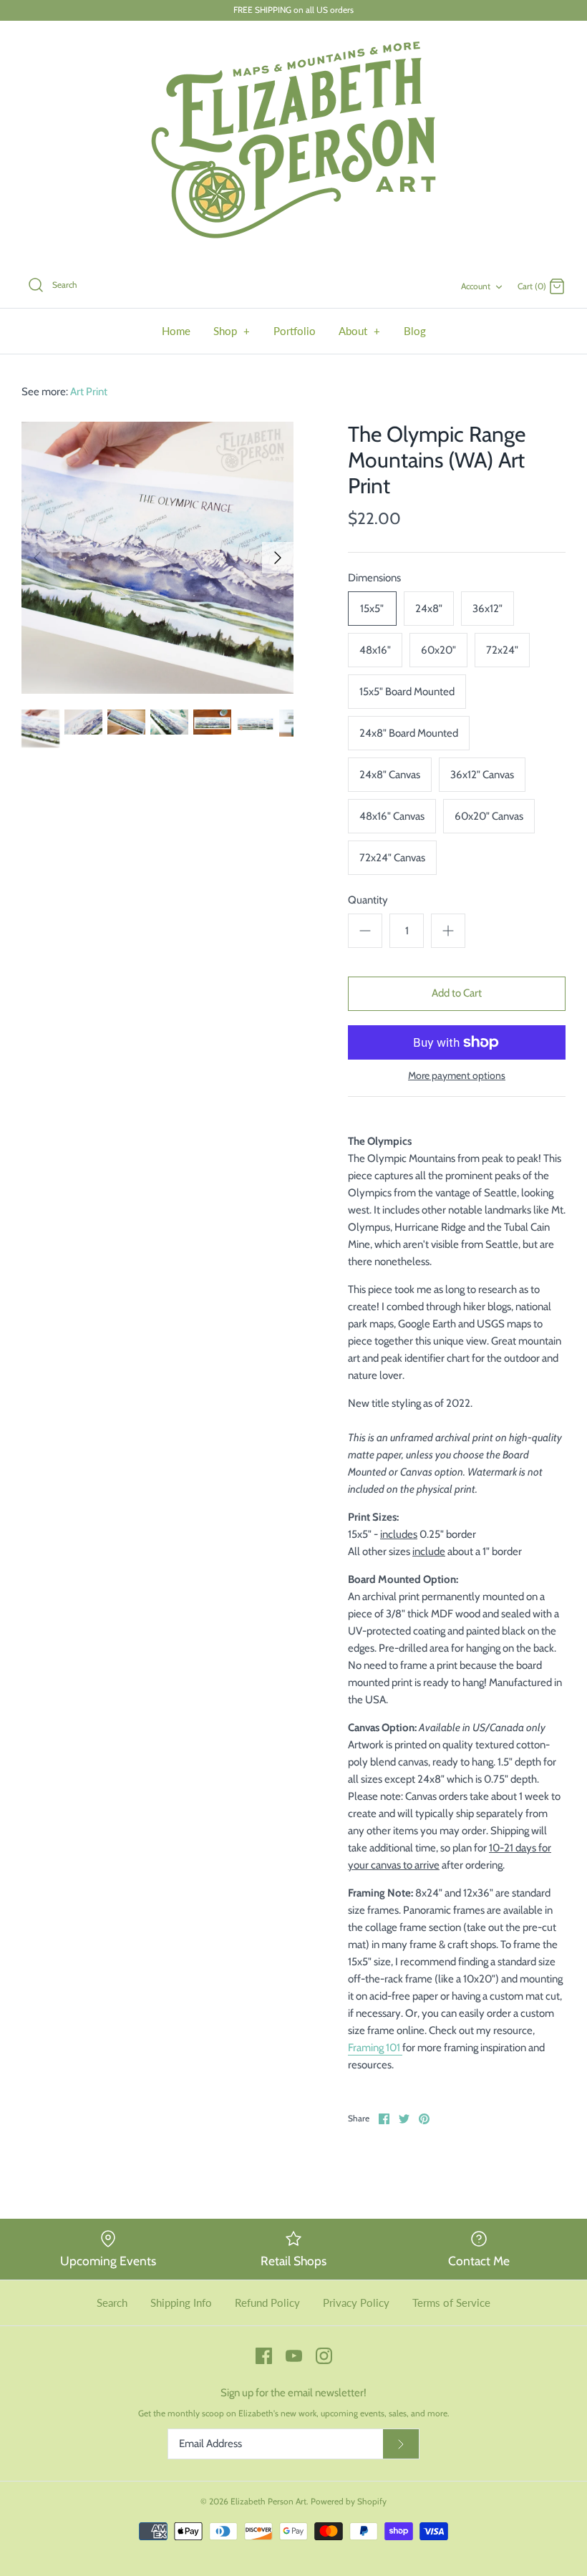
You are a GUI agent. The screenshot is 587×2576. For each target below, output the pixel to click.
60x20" (438, 650)
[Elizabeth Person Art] (293, 142)
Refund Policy (267, 2303)
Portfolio (295, 331)
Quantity (368, 900)
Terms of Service (451, 2303)
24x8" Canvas (390, 775)
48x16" (375, 650)
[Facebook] (264, 2356)
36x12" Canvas (482, 775)
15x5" (372, 609)
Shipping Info (181, 2303)
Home (176, 331)
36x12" (487, 609)
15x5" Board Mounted (407, 692)
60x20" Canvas (489, 816)
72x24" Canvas (392, 858)
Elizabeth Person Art (268, 2501)
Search (112, 2303)
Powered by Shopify (349, 2501)
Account (476, 286)
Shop (232, 331)
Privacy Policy (356, 2303)
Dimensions (374, 578)
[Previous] (37, 558)
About (360, 331)
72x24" (502, 650)
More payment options (457, 1076)
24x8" (429, 609)
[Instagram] (324, 2356)
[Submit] (401, 2444)
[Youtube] (294, 2356)
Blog (415, 331)
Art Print (89, 392)
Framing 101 (375, 2048)
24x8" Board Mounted (409, 733)
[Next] (278, 558)
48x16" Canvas (392, 816)
